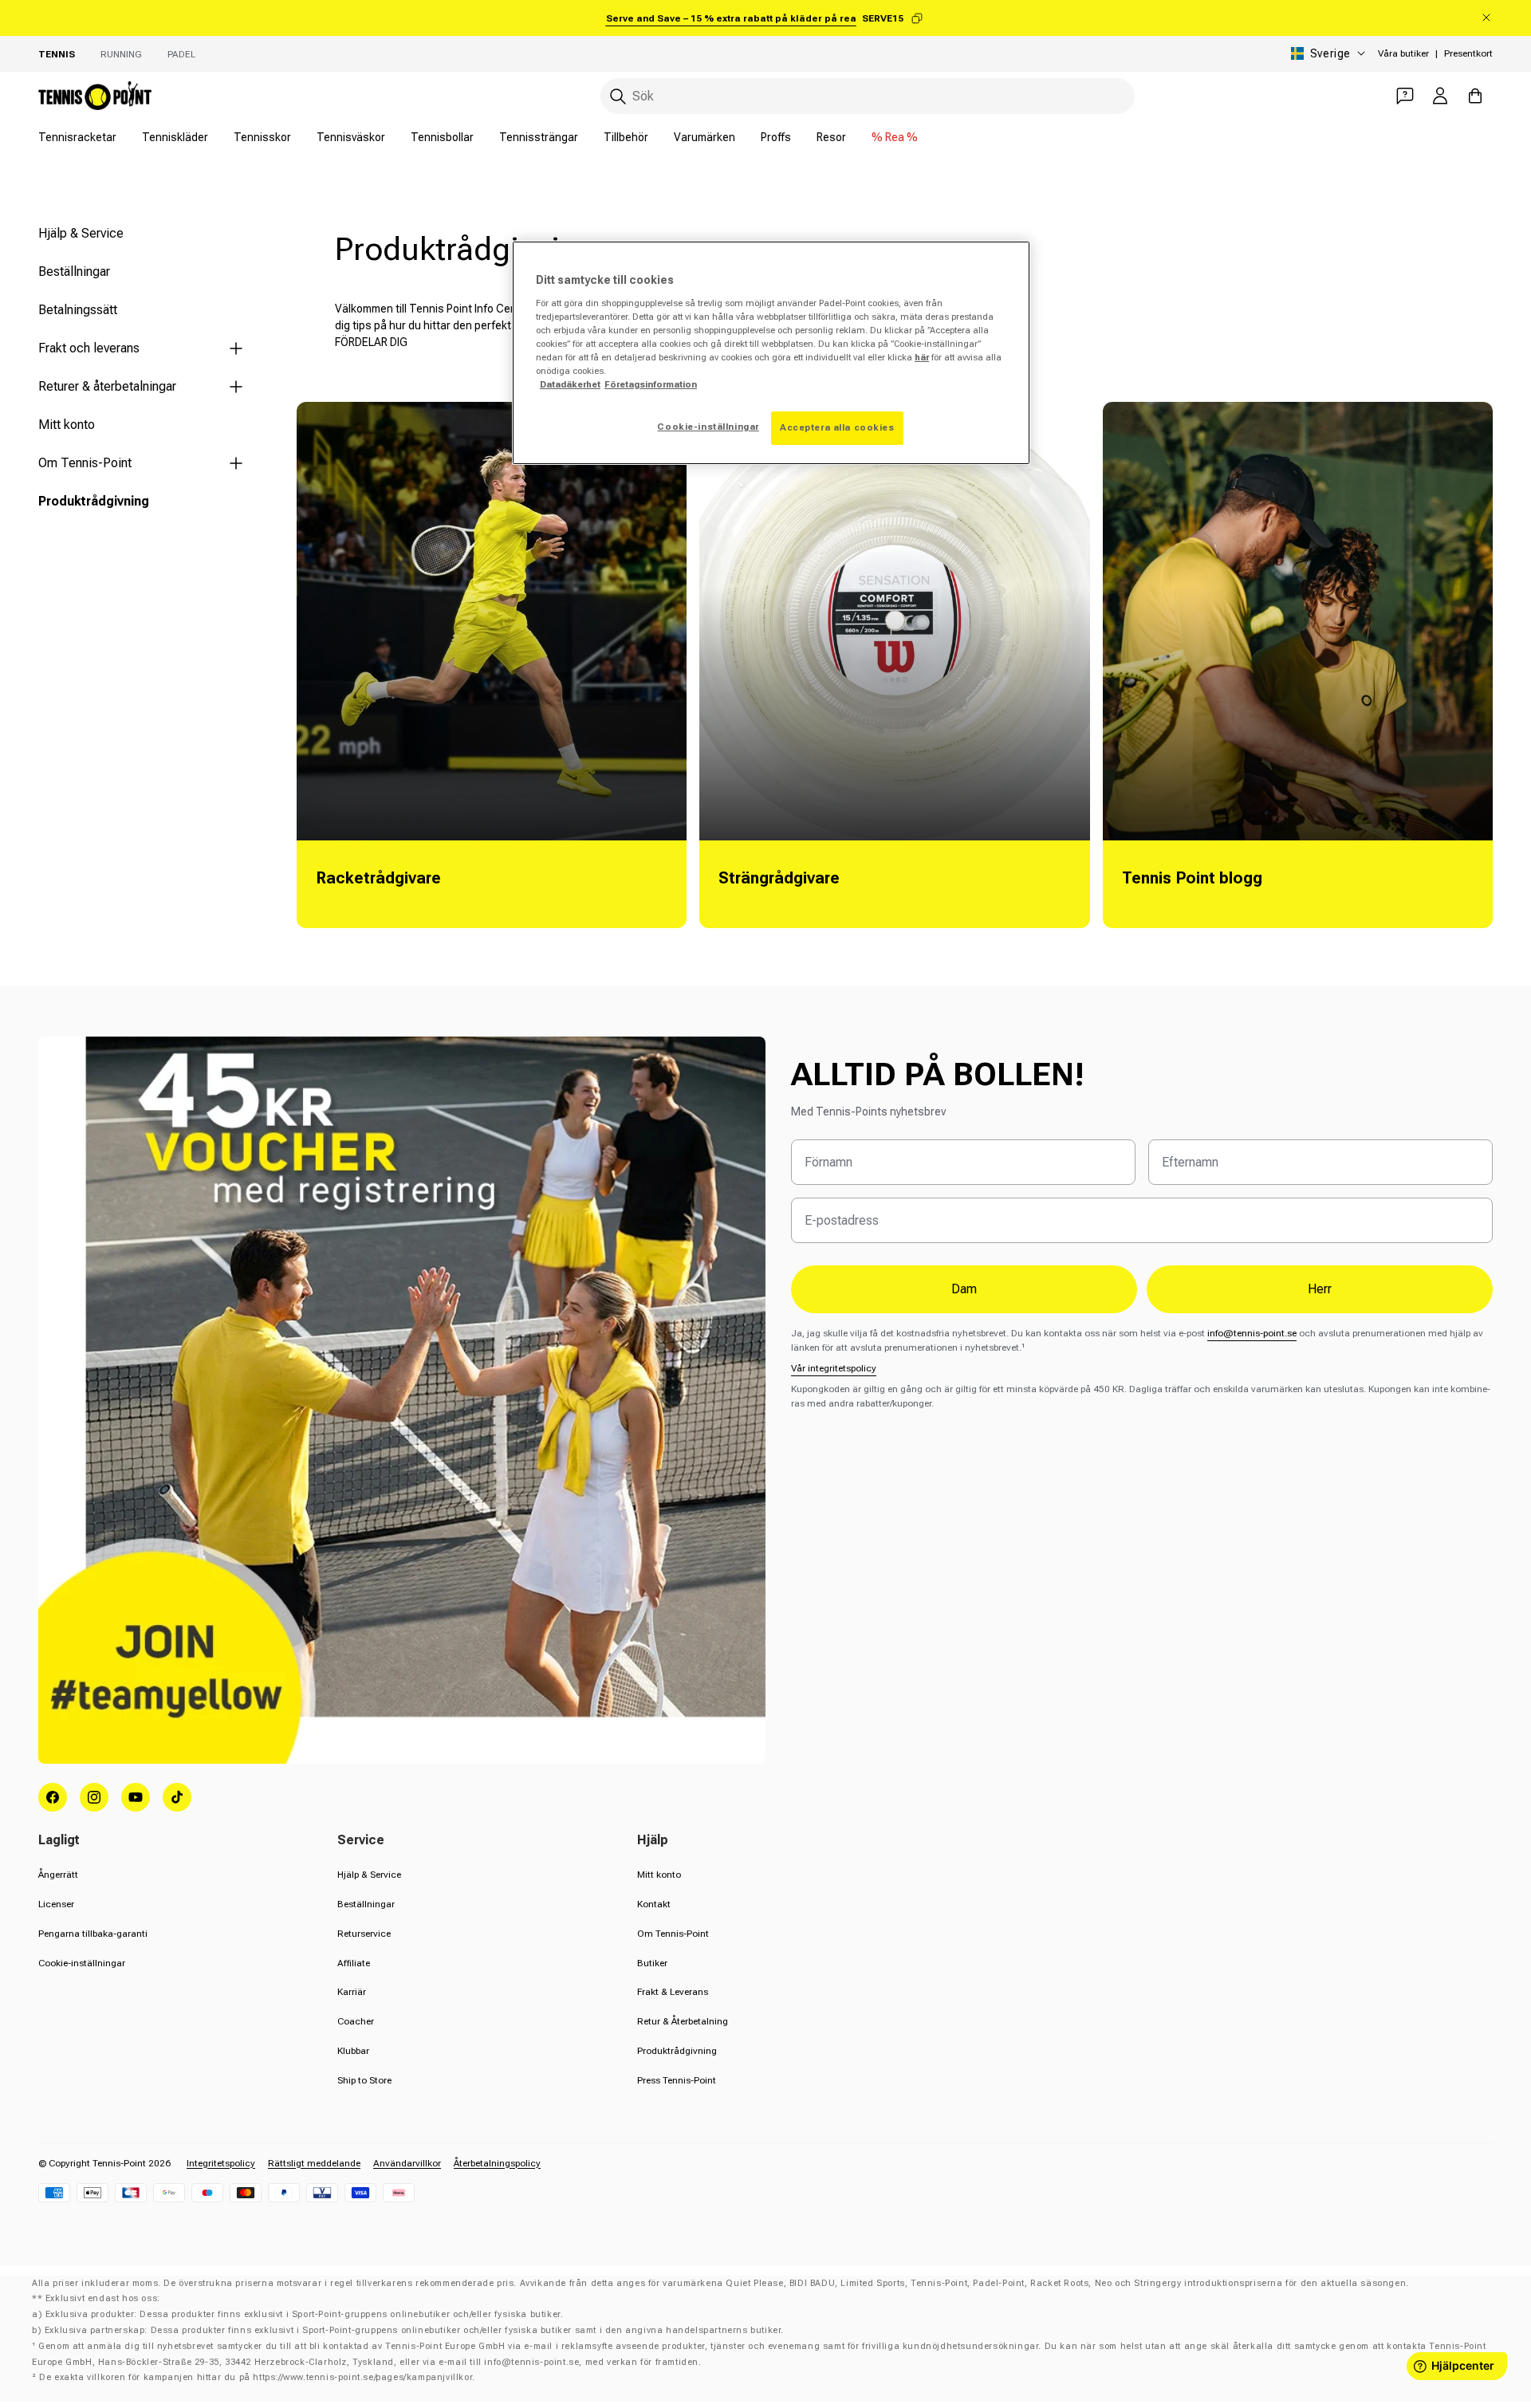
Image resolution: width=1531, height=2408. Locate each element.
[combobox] (868, 96)
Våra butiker (1403, 53)
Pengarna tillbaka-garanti (93, 1934)
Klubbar (353, 2051)
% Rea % (895, 137)
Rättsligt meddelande (314, 2163)
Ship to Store (364, 2080)
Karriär (352, 1992)
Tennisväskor (351, 137)
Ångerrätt (58, 1875)
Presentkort (1468, 53)
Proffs (776, 137)
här (922, 357)
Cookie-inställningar (82, 1963)
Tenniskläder (175, 137)
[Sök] (618, 96)
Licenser (56, 1904)
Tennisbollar (442, 137)
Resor (831, 137)
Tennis (57, 54)
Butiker (652, 1963)
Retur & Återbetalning (683, 2021)
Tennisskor (262, 137)
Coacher (356, 2021)
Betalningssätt (78, 310)
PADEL (181, 54)
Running (121, 54)
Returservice (364, 1934)
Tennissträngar (539, 137)
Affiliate (354, 1963)
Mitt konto (67, 425)
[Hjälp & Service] (1405, 96)
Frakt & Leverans (673, 1992)
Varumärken (704, 137)
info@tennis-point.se (1252, 1333)
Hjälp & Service (81, 233)
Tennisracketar (77, 137)
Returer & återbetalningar (107, 386)
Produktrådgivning (94, 501)
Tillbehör (626, 137)
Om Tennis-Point (85, 463)
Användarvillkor (407, 2163)
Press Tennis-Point (677, 2080)
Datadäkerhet (570, 384)
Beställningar (74, 271)
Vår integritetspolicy (834, 1368)
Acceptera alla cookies (837, 427)
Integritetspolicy (221, 2163)
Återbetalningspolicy (497, 2163)
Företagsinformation (651, 384)
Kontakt (654, 1904)
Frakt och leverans (89, 348)
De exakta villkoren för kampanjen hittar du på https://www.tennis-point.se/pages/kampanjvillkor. (257, 2377)
